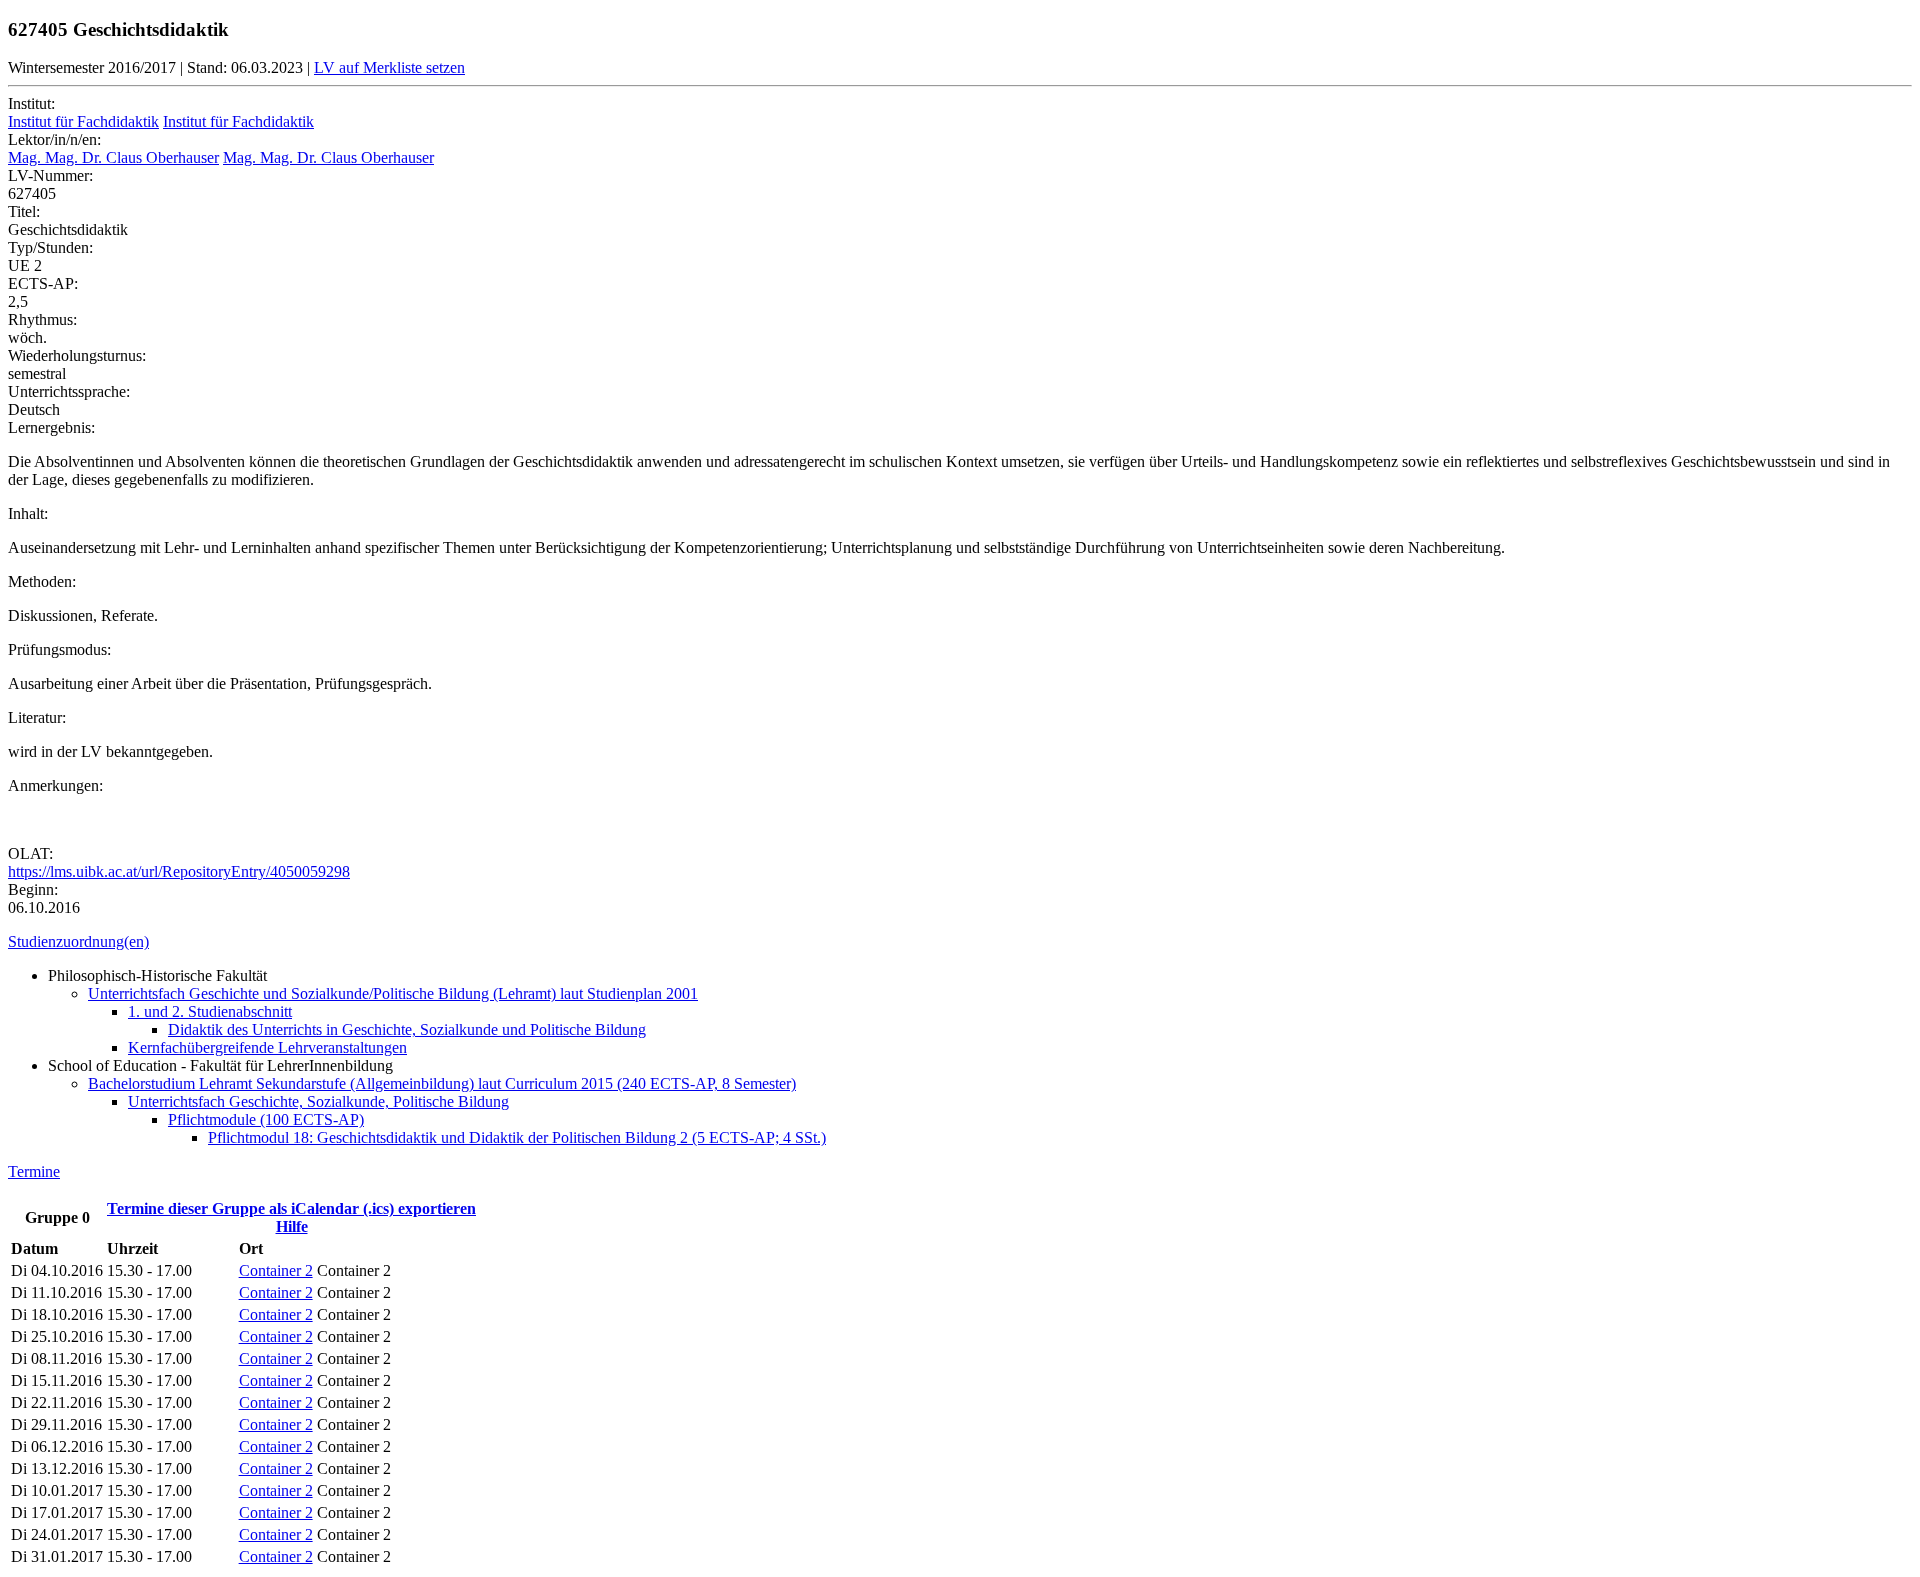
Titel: (24, 211)
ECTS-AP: (43, 283)
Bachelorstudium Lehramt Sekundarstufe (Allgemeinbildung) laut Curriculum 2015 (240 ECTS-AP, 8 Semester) (442, 1083)
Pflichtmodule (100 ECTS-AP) (266, 1119)
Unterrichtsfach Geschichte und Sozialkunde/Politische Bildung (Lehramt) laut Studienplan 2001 (393, 993)
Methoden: (42, 581)
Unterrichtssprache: (69, 391)
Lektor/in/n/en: (54, 139)
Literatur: (37, 717)
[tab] (960, 942)
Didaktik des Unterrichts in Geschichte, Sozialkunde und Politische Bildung (407, 1029)
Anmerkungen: (55, 785)
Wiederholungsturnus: (77, 355)
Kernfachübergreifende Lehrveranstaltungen (267, 1047)
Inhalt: (28, 513)
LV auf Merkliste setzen (389, 67)
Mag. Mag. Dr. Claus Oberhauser (113, 157)
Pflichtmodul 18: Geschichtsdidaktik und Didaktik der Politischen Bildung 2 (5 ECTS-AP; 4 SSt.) (517, 1137)
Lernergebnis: (51, 427)
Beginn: (33, 889)
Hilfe (292, 1226)
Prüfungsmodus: (59, 649)
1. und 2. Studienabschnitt (210, 1011)
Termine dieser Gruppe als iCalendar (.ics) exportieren (291, 1208)
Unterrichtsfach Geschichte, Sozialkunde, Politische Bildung (318, 1101)
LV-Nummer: (50, 175)
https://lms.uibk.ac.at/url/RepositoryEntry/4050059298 (179, 871)
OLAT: (30, 853)
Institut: (31, 103)
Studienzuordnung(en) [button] (78, 941)
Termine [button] (34, 1171)
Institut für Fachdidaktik (83, 121)
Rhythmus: (42, 319)
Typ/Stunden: (50, 247)
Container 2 (276, 1270)
